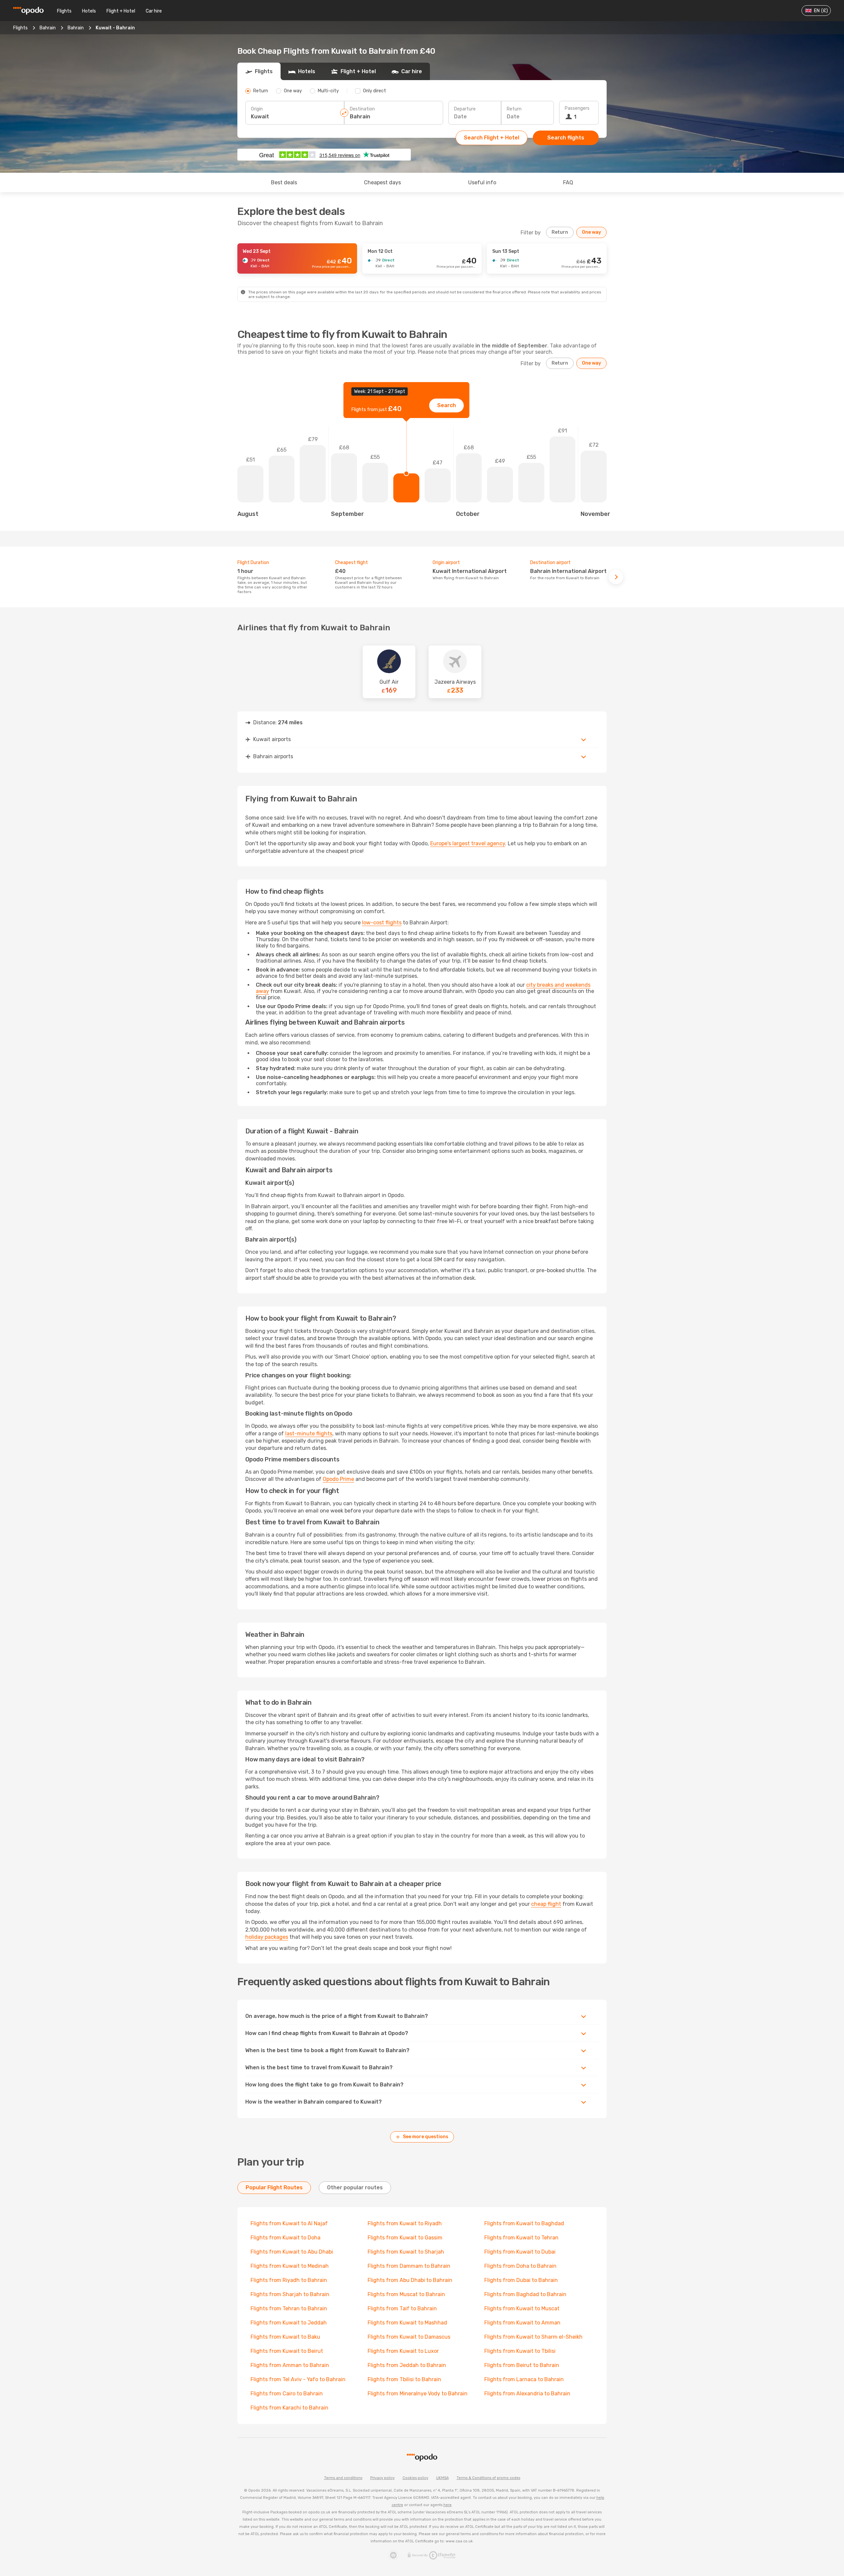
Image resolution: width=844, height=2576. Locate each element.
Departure (465, 109)
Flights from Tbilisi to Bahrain (404, 2379)
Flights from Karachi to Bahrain (289, 2408)
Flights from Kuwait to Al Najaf (289, 2223)
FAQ (568, 182)
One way (591, 232)
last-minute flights (309, 1434)
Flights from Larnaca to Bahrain (524, 2379)
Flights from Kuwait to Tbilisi (520, 2351)
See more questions (426, 2137)
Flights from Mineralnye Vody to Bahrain (418, 2394)
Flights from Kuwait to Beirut (287, 2351)
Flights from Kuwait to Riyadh (405, 2223)
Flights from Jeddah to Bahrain (407, 2365)
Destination (362, 109)
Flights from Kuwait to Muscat (522, 2308)
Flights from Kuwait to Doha (286, 2238)
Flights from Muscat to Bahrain (406, 2294)
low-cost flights (382, 923)
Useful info (482, 182)
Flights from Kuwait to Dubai (520, 2252)
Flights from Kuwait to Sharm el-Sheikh (533, 2337)
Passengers (577, 108)
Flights (64, 11)
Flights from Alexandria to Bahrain (527, 2394)
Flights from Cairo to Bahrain (287, 2394)
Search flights (566, 138)
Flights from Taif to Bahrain (402, 2308)
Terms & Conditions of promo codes (488, 2478)
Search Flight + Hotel (492, 138)
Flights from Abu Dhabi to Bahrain (410, 2280)
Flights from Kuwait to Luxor (403, 2351)
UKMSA (442, 2478)
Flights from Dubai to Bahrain (521, 2280)
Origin (257, 109)
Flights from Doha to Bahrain (520, 2266)
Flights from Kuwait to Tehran (521, 2238)
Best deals (284, 182)
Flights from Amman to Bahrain (290, 2365)
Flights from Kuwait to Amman (522, 2323)
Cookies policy (415, 2478)
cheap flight (546, 1904)
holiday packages (267, 1937)
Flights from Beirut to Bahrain (522, 2365)
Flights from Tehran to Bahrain (289, 2308)
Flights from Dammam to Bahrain (409, 2266)
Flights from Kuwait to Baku (285, 2337)
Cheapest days (382, 182)
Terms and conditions (343, 2478)
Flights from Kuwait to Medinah (290, 2266)
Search (447, 405)
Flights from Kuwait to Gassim (405, 2238)
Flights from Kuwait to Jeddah (289, 2323)
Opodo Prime (338, 1479)
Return (514, 109)
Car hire (154, 11)
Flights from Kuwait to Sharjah (406, 2252)
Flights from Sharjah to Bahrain (290, 2294)
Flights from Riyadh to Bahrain (289, 2280)
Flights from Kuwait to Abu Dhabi (292, 2252)
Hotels (89, 11)
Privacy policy (382, 2478)
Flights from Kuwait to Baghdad (524, 2223)
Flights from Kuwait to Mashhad (407, 2323)
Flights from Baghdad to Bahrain (525, 2294)
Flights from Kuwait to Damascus (409, 2337)
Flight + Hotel (121, 11)
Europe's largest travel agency (468, 843)
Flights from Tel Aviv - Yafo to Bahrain (298, 2379)
